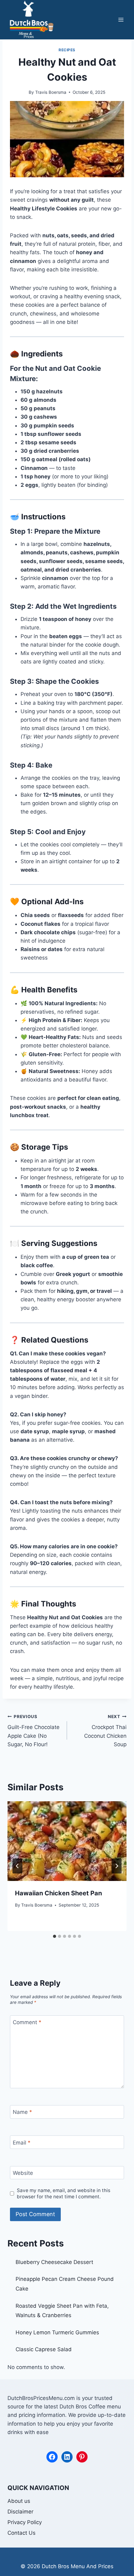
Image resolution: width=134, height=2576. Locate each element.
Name (22, 2112)
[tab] (55, 1936)
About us (19, 2501)
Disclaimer (20, 2512)
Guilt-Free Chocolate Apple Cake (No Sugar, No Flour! (33, 1731)
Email (22, 2143)
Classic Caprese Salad (44, 2349)
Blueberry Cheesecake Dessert (54, 2262)
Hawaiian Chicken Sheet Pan (58, 1893)
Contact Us (22, 2533)
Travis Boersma (51, 92)
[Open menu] (121, 20)
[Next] (117, 1866)
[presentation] (67, 1841)
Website (23, 2173)
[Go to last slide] (17, 1866)
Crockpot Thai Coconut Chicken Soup (105, 1731)
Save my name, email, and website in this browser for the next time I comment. (64, 2193)
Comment (27, 2022)
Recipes (67, 50)
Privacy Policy (25, 2522)
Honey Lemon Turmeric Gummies (57, 2332)
